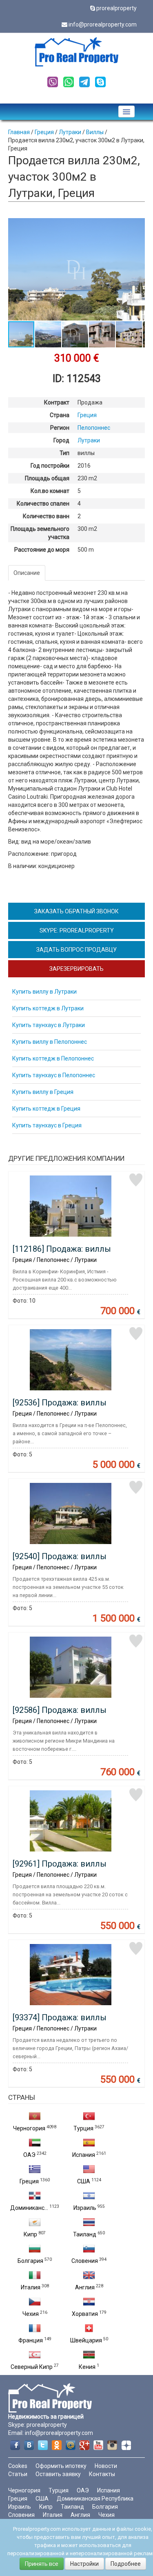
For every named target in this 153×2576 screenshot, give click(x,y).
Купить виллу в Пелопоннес (50, 1042)
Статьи (18, 2474)
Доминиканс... (29, 2208)
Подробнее (126, 2564)
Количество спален (43, 504)
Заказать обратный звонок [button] (76, 911)
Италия (31, 2287)
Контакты (102, 2474)
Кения (87, 2367)
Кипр (30, 2234)
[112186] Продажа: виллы (62, 1249)
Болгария (30, 2261)
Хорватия (85, 2314)
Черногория (29, 2128)
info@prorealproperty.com (103, 24)
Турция (83, 2128)
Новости (106, 2466)
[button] (137, 225)
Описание (27, 573)
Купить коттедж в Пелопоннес (53, 1058)
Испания (84, 2155)
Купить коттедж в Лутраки (48, 1008)
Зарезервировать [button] (76, 969)
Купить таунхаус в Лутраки (49, 1025)
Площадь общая (47, 478)
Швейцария (86, 2340)
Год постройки (50, 466)
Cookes (18, 2466)
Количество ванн (46, 516)
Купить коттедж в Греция (46, 1109)
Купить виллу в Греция (43, 1092)
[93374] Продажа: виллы (60, 2017)
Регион (60, 428)
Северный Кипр (32, 2367)
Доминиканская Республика (95, 2499)
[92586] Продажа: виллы (60, 1710)
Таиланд (85, 2234)
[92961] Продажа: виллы (60, 1864)
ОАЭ (29, 2155)
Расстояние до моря (42, 550)
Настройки (84, 2564)
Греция (29, 2181)
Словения (85, 2261)
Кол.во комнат (50, 491)
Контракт (57, 402)
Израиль (85, 2208)
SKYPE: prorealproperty (77, 930)
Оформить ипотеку (61, 2466)
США (84, 2181)
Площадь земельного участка (40, 533)
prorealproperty (116, 8)
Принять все (42, 2564)
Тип (64, 453)
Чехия (31, 2314)
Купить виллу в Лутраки (44, 992)
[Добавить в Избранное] (136, 1180)
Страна (60, 415)
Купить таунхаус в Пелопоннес (54, 1075)
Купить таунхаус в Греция (47, 1125)
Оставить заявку (58, 2474)
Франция (31, 2340)
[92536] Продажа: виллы (60, 1403)
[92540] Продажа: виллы (60, 1556)
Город (61, 440)
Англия (85, 2287)
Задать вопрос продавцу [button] (76, 950)
